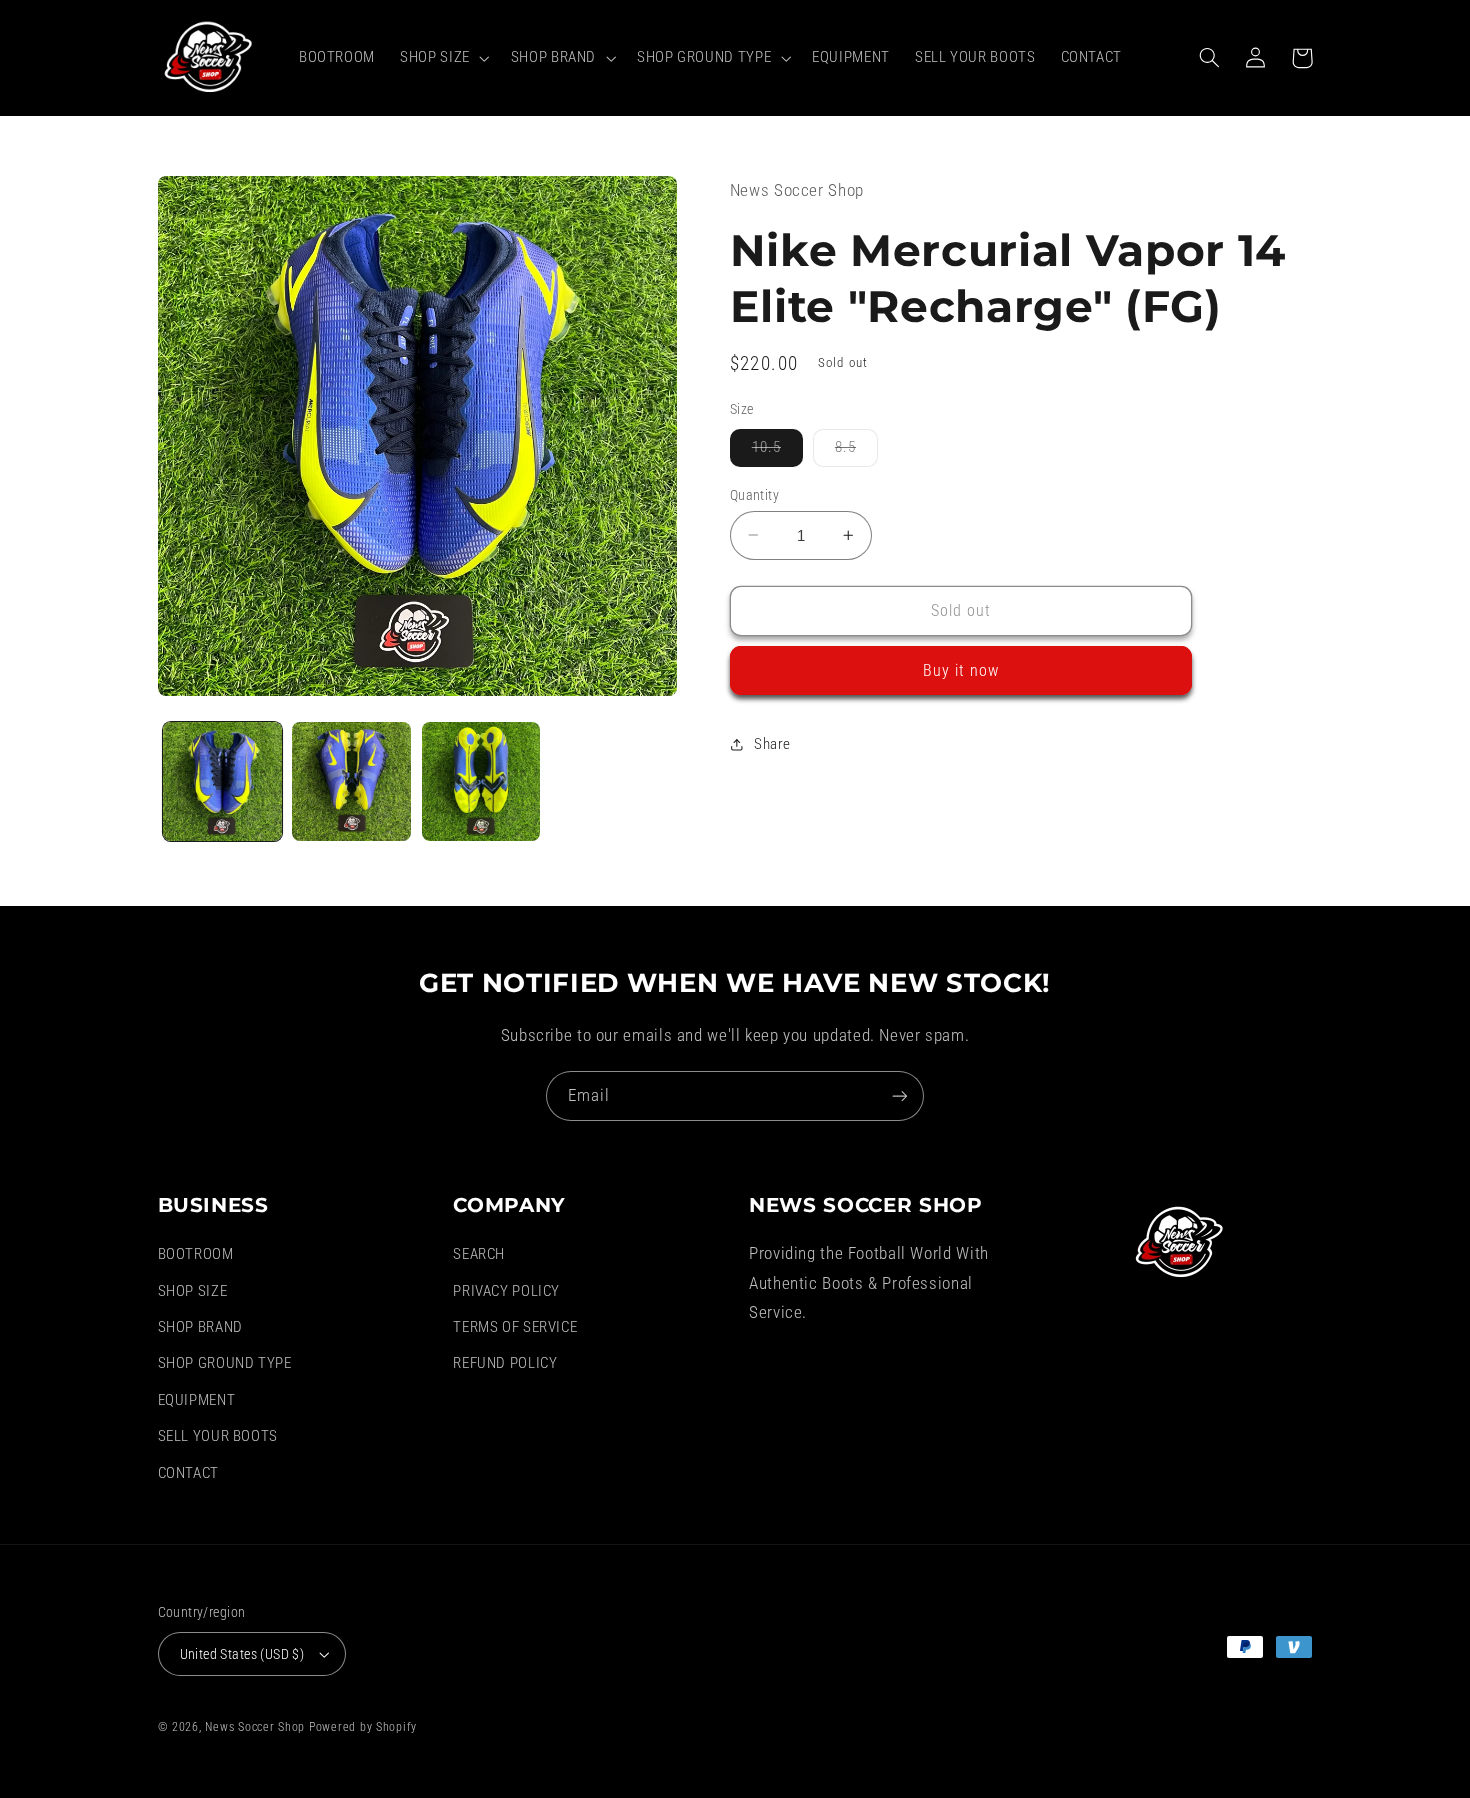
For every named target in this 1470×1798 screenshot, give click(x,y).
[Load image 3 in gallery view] (481, 781)
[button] (443, 58)
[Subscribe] (900, 1095)
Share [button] (772, 743)
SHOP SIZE (193, 1291)
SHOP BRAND (200, 1327)
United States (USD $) (242, 1654)
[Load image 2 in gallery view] (351, 781)
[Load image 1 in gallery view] (222, 781)
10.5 (777, 451)
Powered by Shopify (363, 1727)
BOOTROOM (196, 1254)
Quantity (754, 494)
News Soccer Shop (255, 1727)
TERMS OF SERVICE (515, 1327)
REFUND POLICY (505, 1363)
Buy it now (961, 670)
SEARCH (479, 1254)
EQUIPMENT (197, 1400)
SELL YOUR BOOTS (218, 1436)
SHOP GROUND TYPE (225, 1363)
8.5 (856, 451)
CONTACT (188, 1473)
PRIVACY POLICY (506, 1291)
